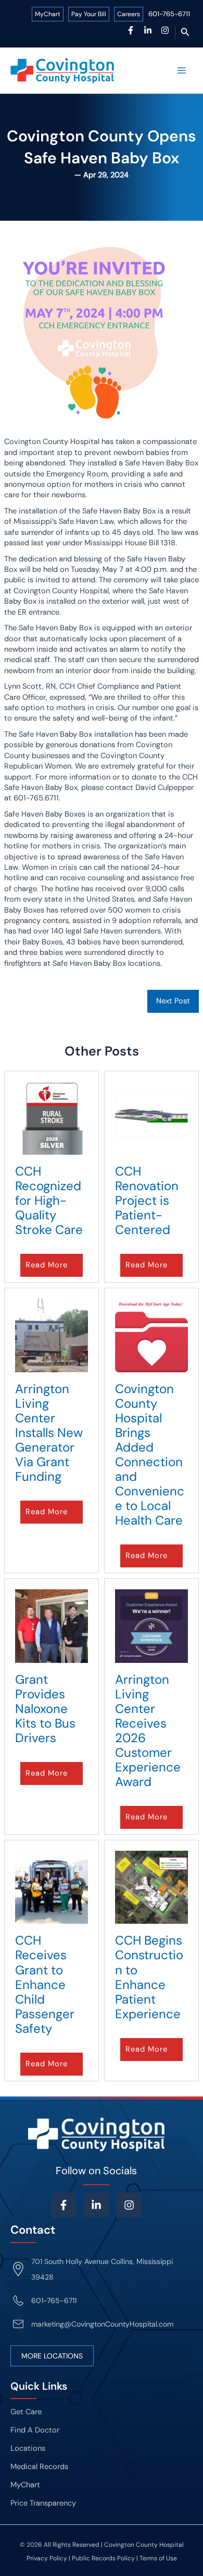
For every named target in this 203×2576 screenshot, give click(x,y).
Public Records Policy (103, 2558)
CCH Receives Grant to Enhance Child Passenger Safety (45, 1984)
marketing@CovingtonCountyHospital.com (102, 2324)
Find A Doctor (35, 2430)
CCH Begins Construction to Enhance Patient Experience (149, 1977)
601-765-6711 (169, 14)
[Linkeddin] (96, 2205)
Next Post (173, 1001)
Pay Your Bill (89, 14)
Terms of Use (158, 2558)
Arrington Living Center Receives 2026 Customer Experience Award (148, 1731)
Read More (47, 1265)
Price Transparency (43, 2503)
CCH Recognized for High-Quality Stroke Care (49, 1200)
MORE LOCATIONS (52, 2356)
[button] (185, 33)
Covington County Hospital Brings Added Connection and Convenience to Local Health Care (150, 1455)
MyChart (48, 14)
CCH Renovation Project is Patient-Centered (147, 1200)
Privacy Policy (47, 2558)
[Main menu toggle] (182, 70)
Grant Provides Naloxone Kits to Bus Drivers (45, 1709)
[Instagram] (165, 30)
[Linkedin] (148, 30)
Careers (129, 14)
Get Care (26, 2412)
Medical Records (39, 2467)
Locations (28, 2448)
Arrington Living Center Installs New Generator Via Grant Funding (49, 1433)
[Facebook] (131, 30)
